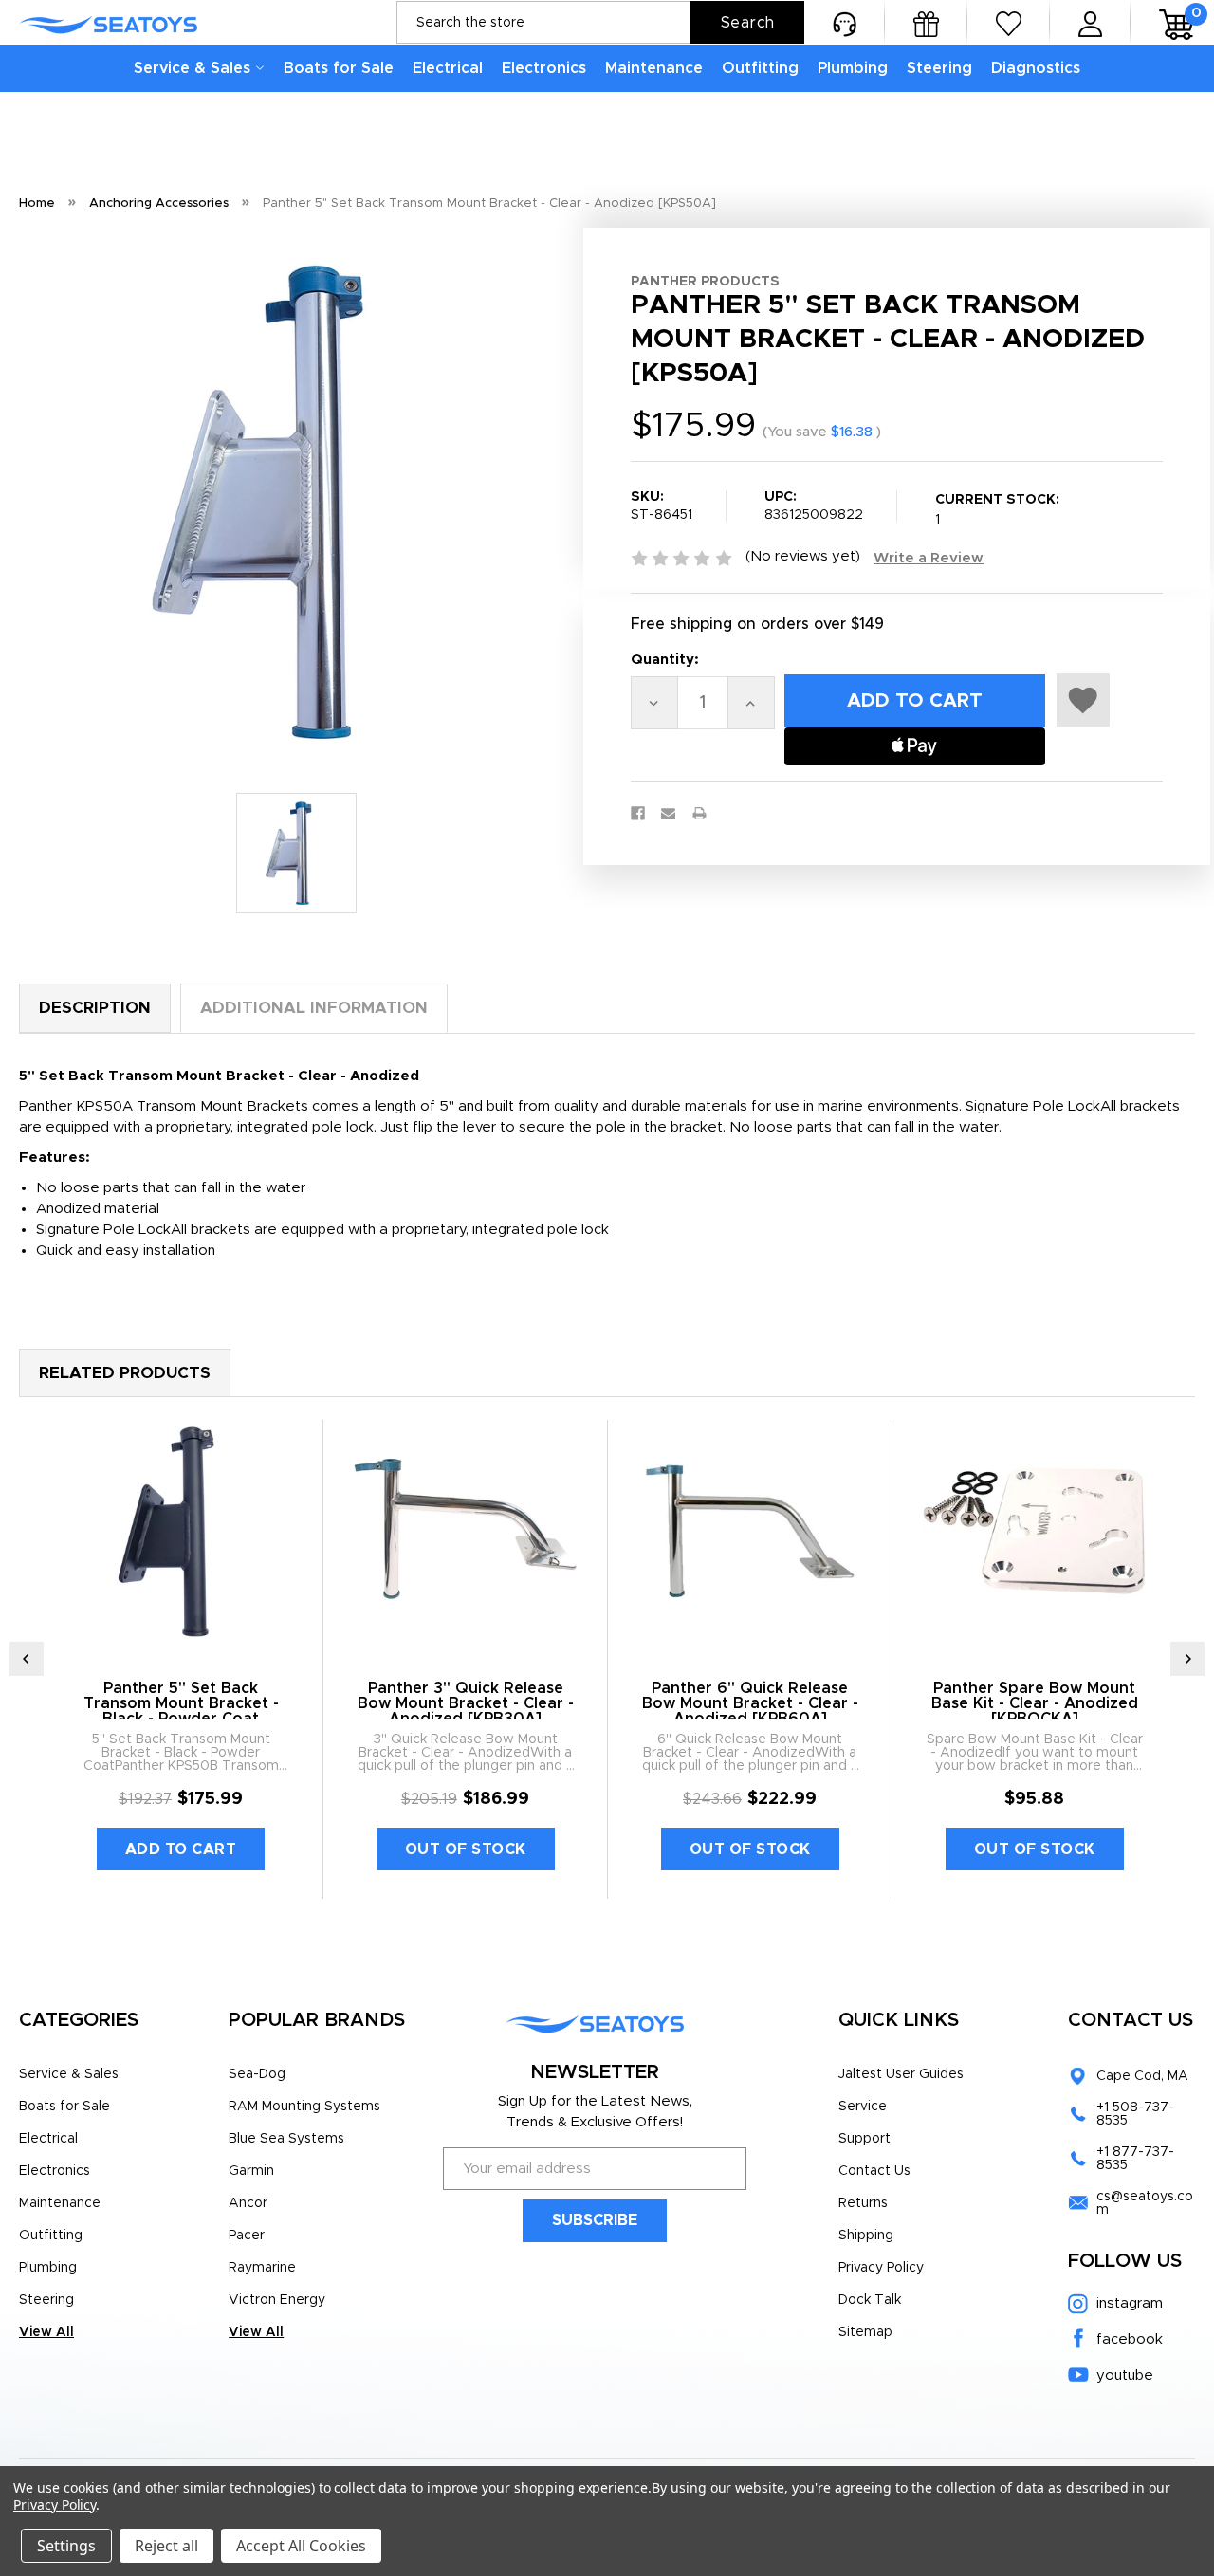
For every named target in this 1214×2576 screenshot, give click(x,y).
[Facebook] (638, 813)
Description (95, 1008)
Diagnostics (1036, 68)
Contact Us (874, 2171)
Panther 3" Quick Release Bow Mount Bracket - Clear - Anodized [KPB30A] (466, 1703)
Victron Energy (277, 2300)
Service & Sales (192, 68)
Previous (27, 1659)
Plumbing (853, 68)
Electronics (544, 68)
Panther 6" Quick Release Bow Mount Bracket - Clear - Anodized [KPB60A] (750, 1703)
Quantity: (665, 660)
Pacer (247, 2236)
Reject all (166, 2546)
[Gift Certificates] (926, 22)
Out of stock (466, 1849)
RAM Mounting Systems (304, 2107)
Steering (939, 68)
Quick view (181, 1532)
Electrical (448, 68)
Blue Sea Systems (286, 2139)
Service (863, 2107)
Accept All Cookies (301, 2546)
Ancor (248, 2203)
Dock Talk (870, 2300)
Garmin (251, 2171)
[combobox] (600, 22)
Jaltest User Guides (901, 2074)
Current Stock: (997, 510)
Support (865, 2139)
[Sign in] (1090, 22)
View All (46, 2332)
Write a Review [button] (929, 558)
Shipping (866, 2236)
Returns (863, 2203)
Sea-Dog (257, 2074)
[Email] (668, 813)
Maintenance (654, 68)
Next (1187, 1659)
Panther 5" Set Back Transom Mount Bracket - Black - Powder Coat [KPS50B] (181, 1711)
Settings (66, 2546)
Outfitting (760, 68)
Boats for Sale (339, 68)
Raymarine (262, 2268)
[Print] (699, 813)
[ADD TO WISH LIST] (1083, 700)
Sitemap (865, 2332)
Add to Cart (181, 1849)
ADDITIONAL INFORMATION (314, 1008)
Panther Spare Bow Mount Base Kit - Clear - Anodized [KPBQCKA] (1035, 1703)
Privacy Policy (881, 2268)
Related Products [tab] (125, 1373)
